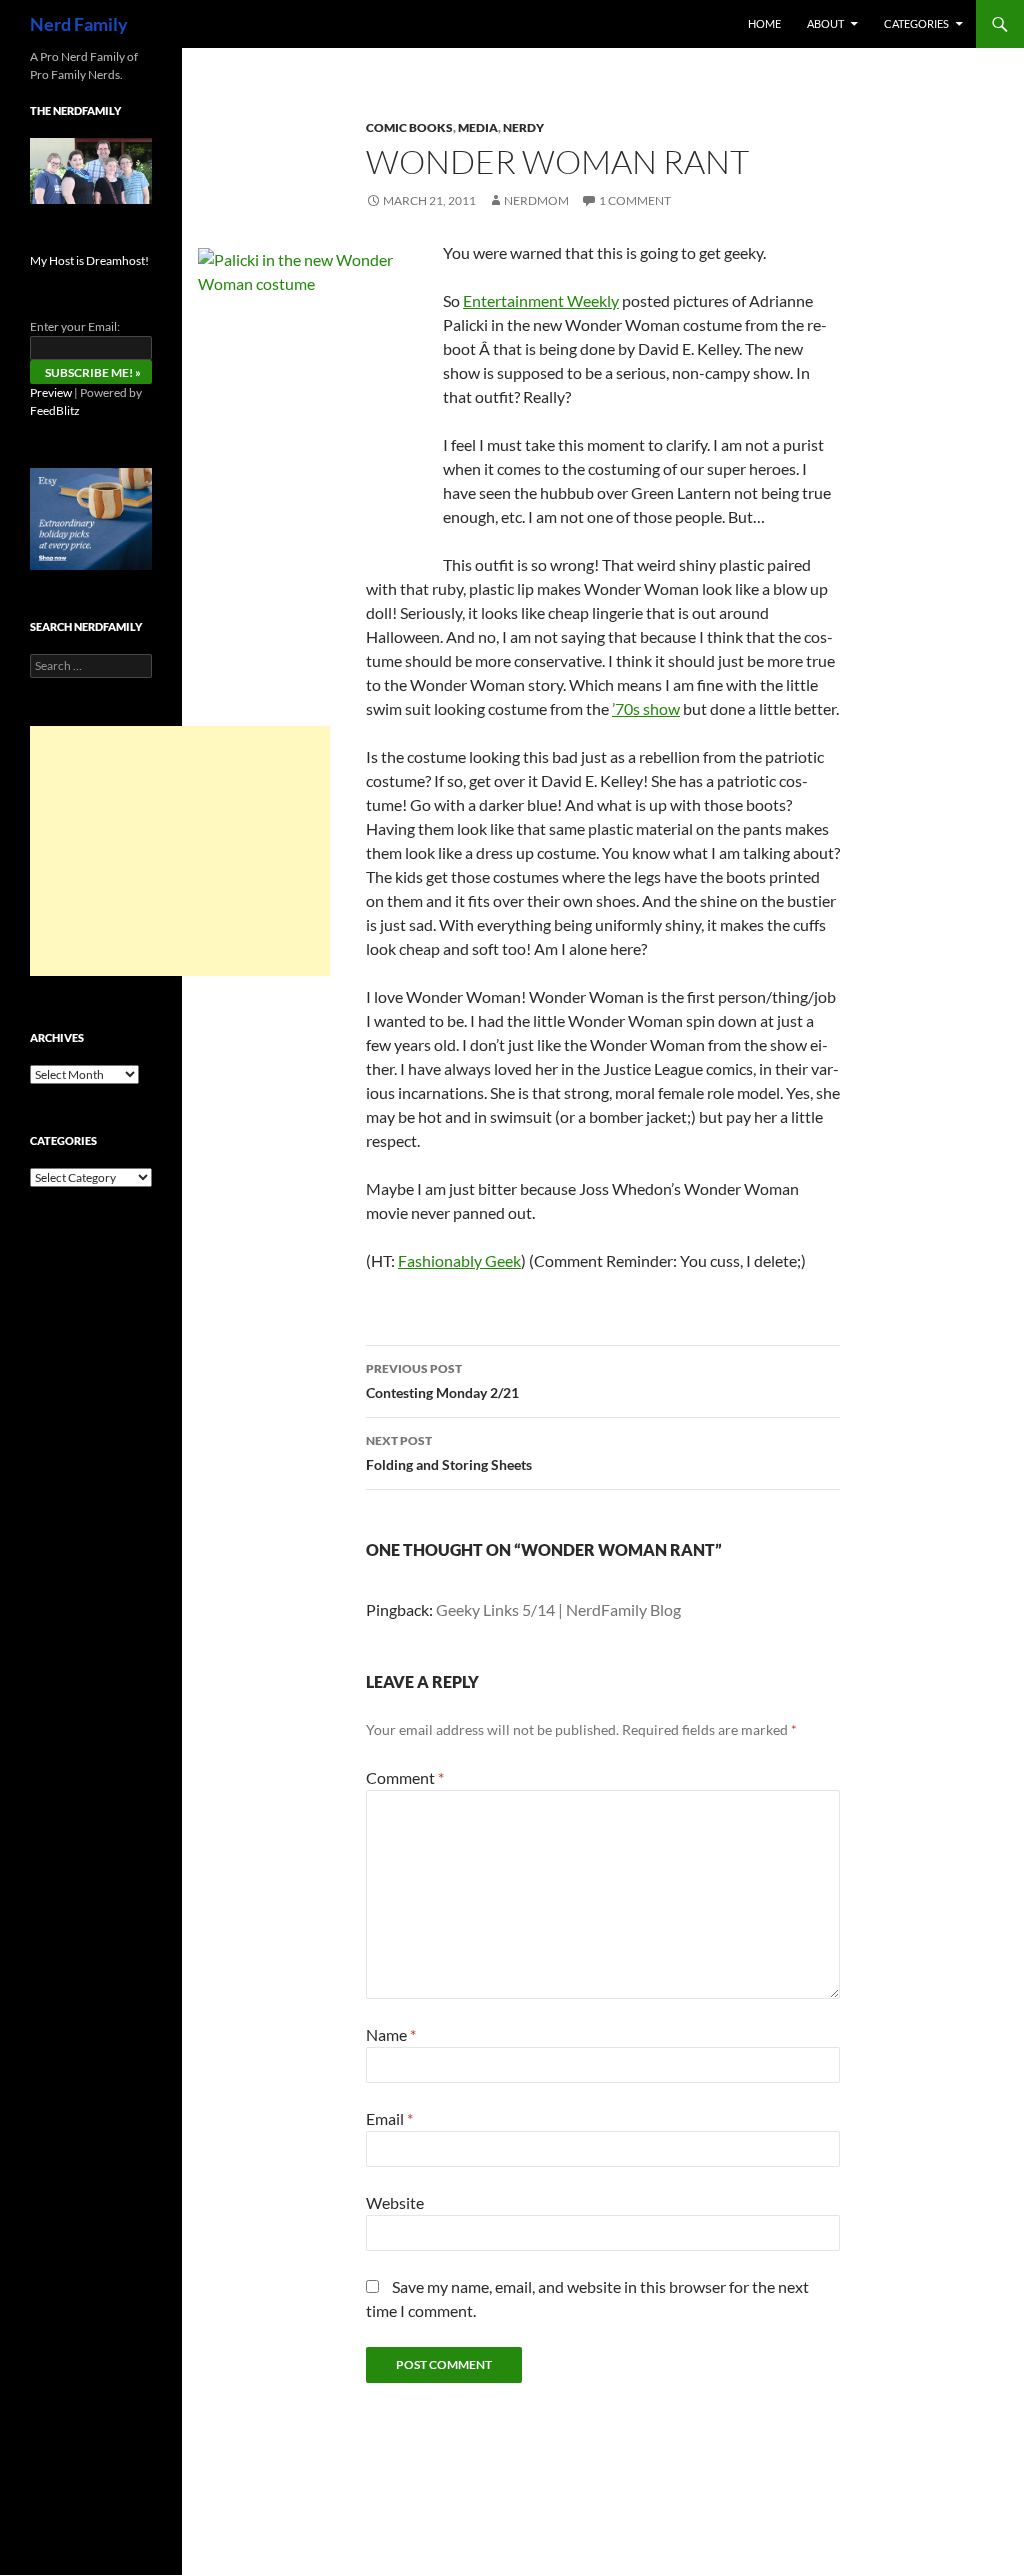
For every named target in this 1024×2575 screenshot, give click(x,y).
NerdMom (536, 200)
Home (764, 23)
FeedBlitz (55, 410)
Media (478, 127)
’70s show (646, 708)
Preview (51, 392)
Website (395, 2202)
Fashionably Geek (459, 1260)
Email (389, 2118)
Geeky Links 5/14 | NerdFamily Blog (558, 1609)
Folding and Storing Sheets (449, 1453)
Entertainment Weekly (541, 300)
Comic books (409, 127)
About (825, 23)
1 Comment (635, 200)
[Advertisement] (180, 851)
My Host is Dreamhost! (89, 260)
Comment (405, 1777)
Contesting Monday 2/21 (442, 1381)
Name (391, 2034)
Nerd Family (79, 24)
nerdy (523, 127)
